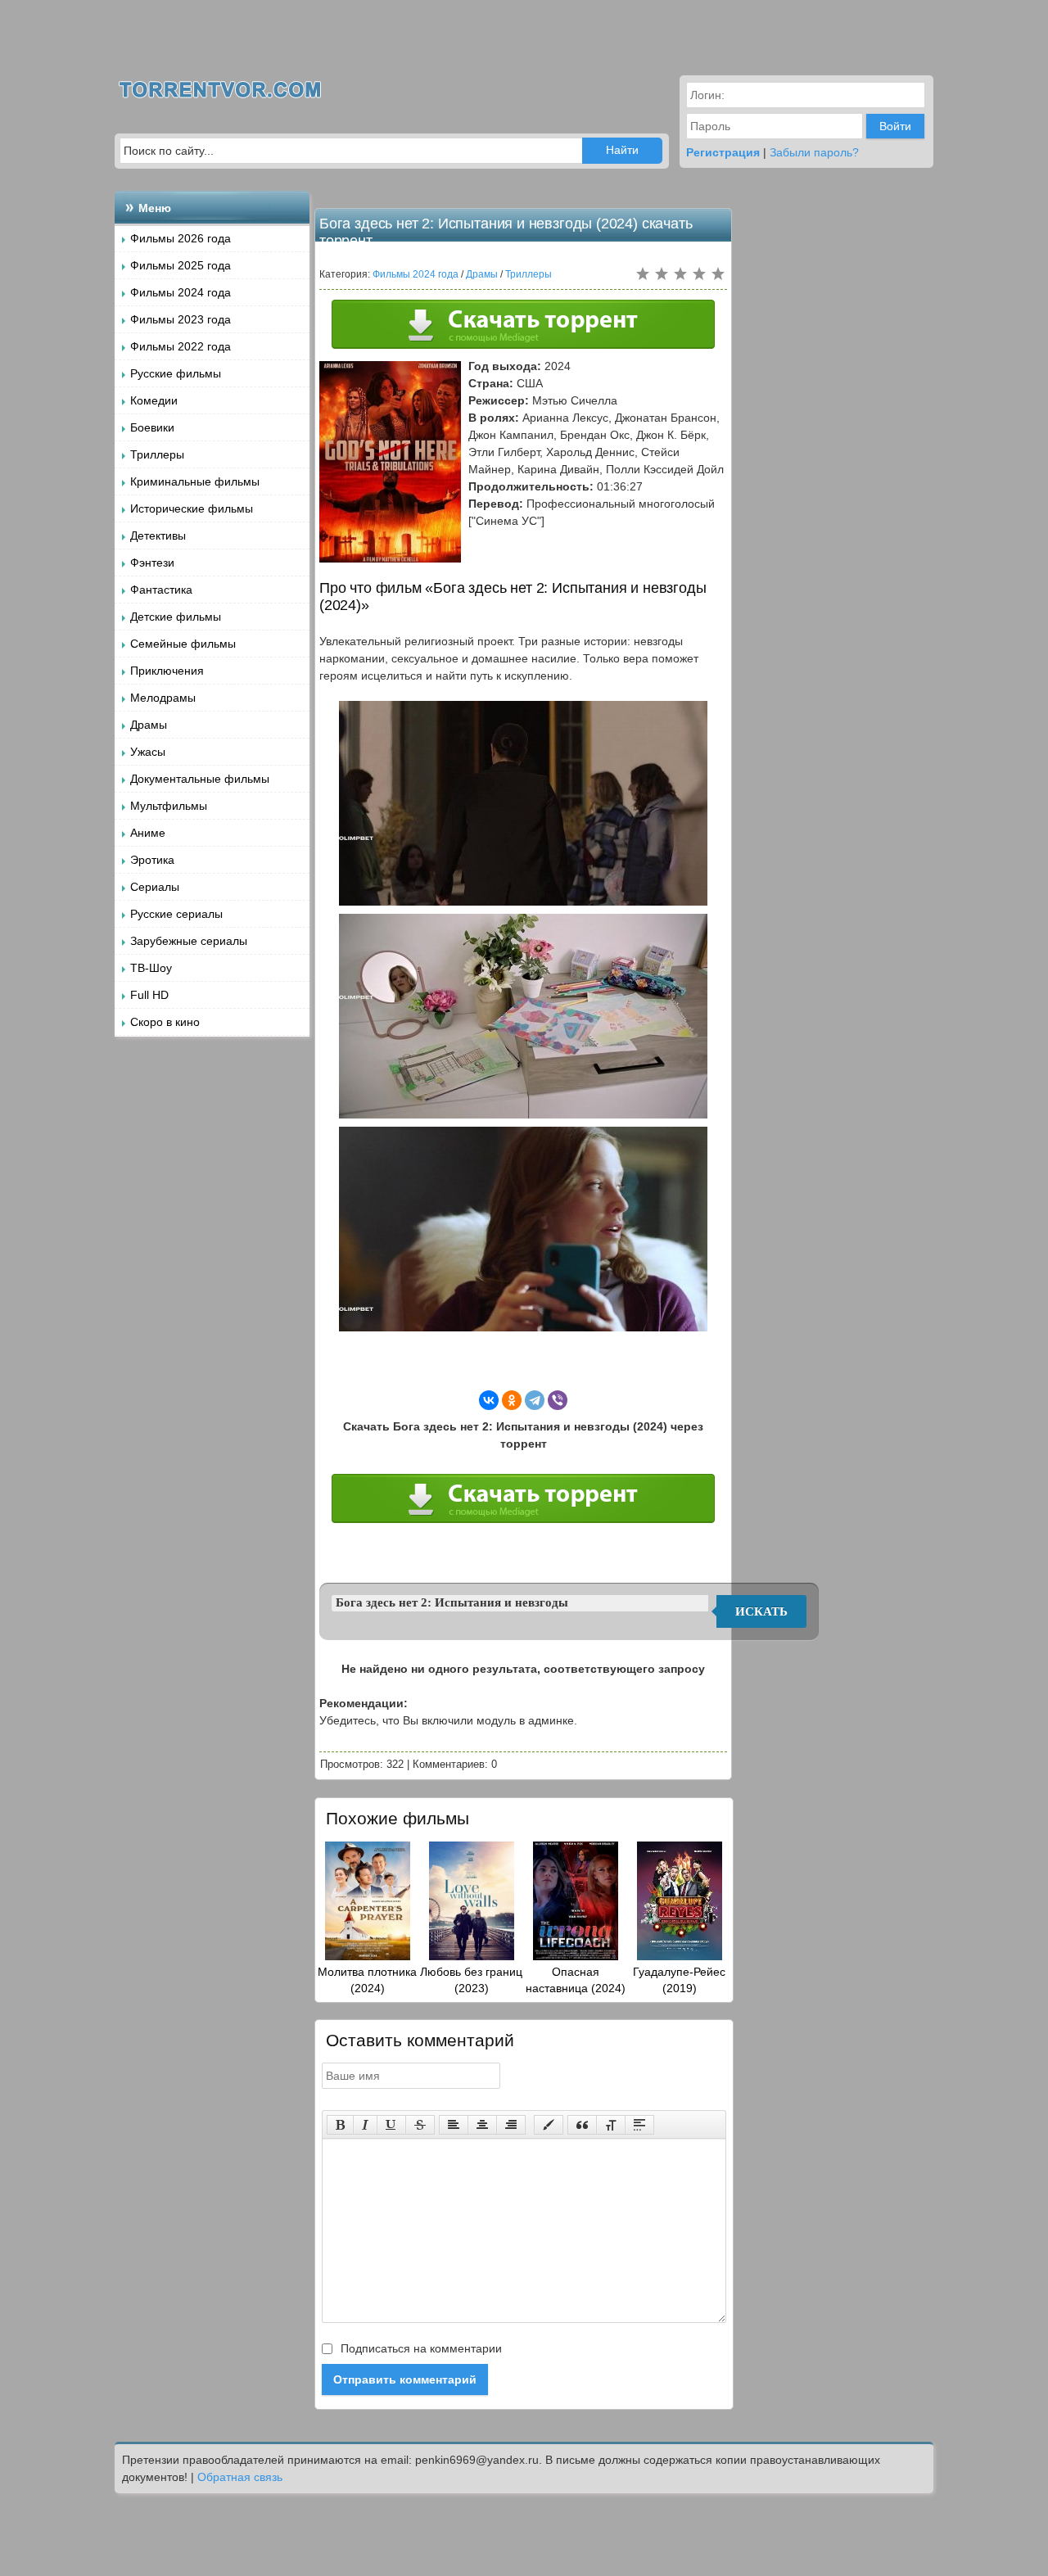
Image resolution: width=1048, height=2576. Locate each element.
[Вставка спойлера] (639, 2125)
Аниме (148, 833)
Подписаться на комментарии (420, 2348)
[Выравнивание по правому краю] (511, 2125)
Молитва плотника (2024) (367, 1980)
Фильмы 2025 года (181, 265)
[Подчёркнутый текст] (391, 2125)
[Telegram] (535, 1400)
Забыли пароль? (814, 152)
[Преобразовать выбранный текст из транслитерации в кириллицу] (611, 2125)
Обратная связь (240, 2477)
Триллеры (157, 454)
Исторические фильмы (192, 508)
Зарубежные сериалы (189, 941)
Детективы (158, 536)
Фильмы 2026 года (181, 238)
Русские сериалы (176, 914)
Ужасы (148, 752)
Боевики (152, 427)
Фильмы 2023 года (181, 319)
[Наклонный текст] (365, 2125)
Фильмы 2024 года (181, 292)
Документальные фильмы (200, 779)
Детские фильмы (176, 617)
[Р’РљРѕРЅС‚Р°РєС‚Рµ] (489, 1400)
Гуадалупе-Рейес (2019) (679, 1980)
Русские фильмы (176, 373)
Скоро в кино (165, 1022)
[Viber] (558, 1400)
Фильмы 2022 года (181, 346)
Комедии (154, 400)
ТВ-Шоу (151, 968)
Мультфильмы (169, 806)
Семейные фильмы (183, 644)
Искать (761, 1611)
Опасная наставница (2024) (576, 1980)
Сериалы (155, 887)
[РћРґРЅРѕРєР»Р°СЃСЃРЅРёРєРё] (512, 1400)
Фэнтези (152, 563)
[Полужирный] (340, 2125)
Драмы (149, 725)
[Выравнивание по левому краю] (454, 2125)
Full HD (149, 995)
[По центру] (482, 2125)
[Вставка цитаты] (582, 2125)
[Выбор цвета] (549, 2125)
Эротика (152, 860)
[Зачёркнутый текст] (420, 2125)
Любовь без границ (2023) (471, 1980)
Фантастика (161, 590)
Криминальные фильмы (195, 481)
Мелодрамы (163, 698)
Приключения (167, 671)
